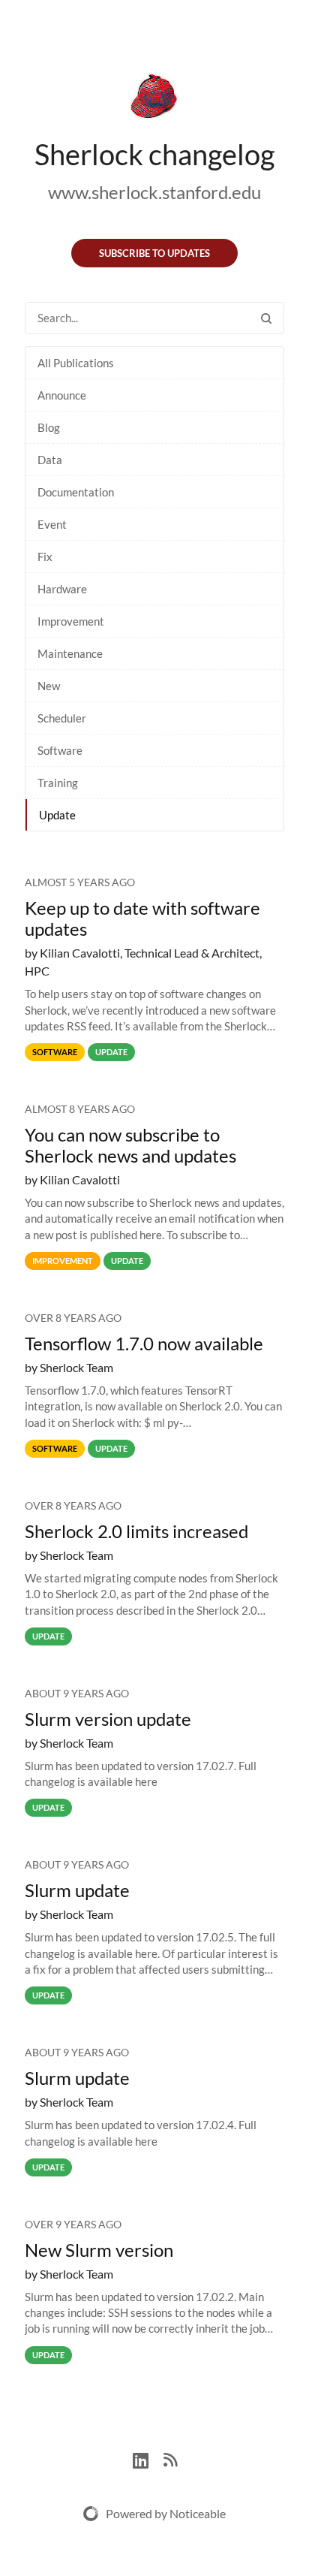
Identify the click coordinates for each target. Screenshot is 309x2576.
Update (57, 815)
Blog (49, 427)
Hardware (62, 589)
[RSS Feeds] (170, 2458)
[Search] (266, 318)
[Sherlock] (154, 99)
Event (52, 524)
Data (50, 460)
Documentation (76, 492)
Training (58, 783)
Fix (45, 557)
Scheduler (62, 718)
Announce (62, 395)
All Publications (76, 363)
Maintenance (70, 653)
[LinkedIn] (148, 2458)
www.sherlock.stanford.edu (154, 192)
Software (60, 750)
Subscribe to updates (154, 253)
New (49, 686)
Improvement (71, 621)
